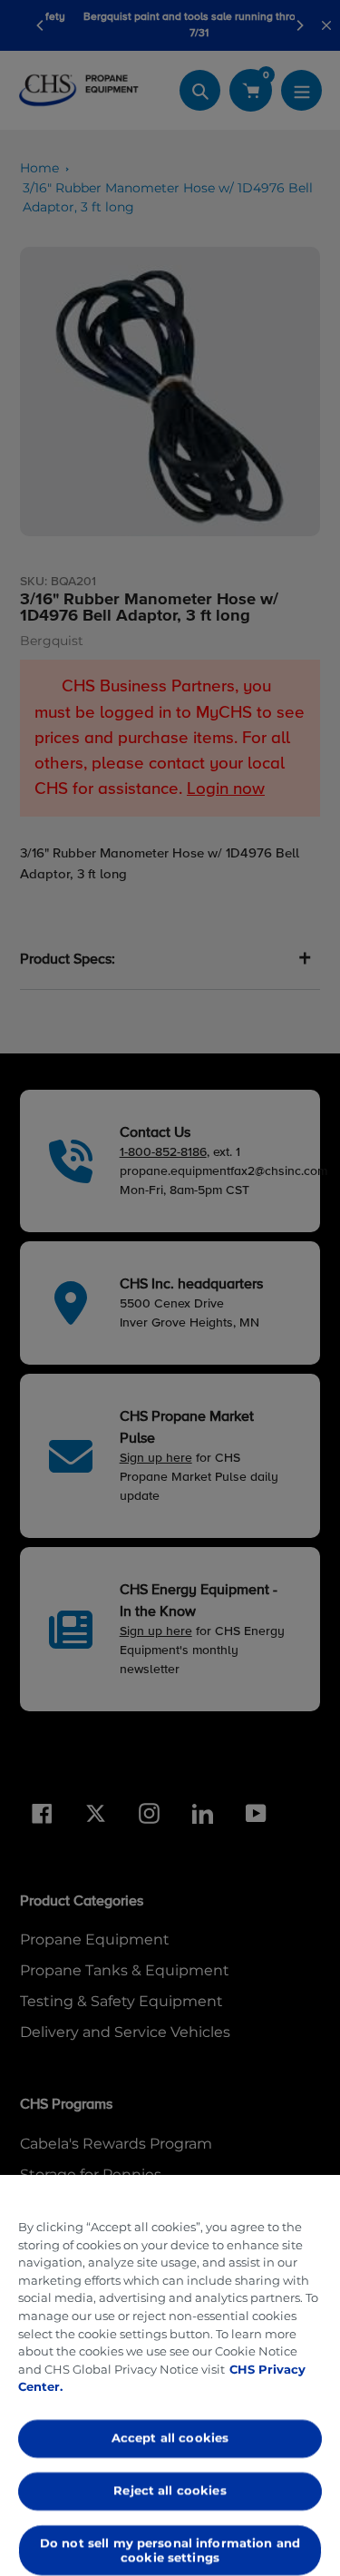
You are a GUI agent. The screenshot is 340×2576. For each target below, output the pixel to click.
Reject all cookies (170, 2490)
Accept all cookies (170, 2438)
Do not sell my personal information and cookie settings (170, 2550)
